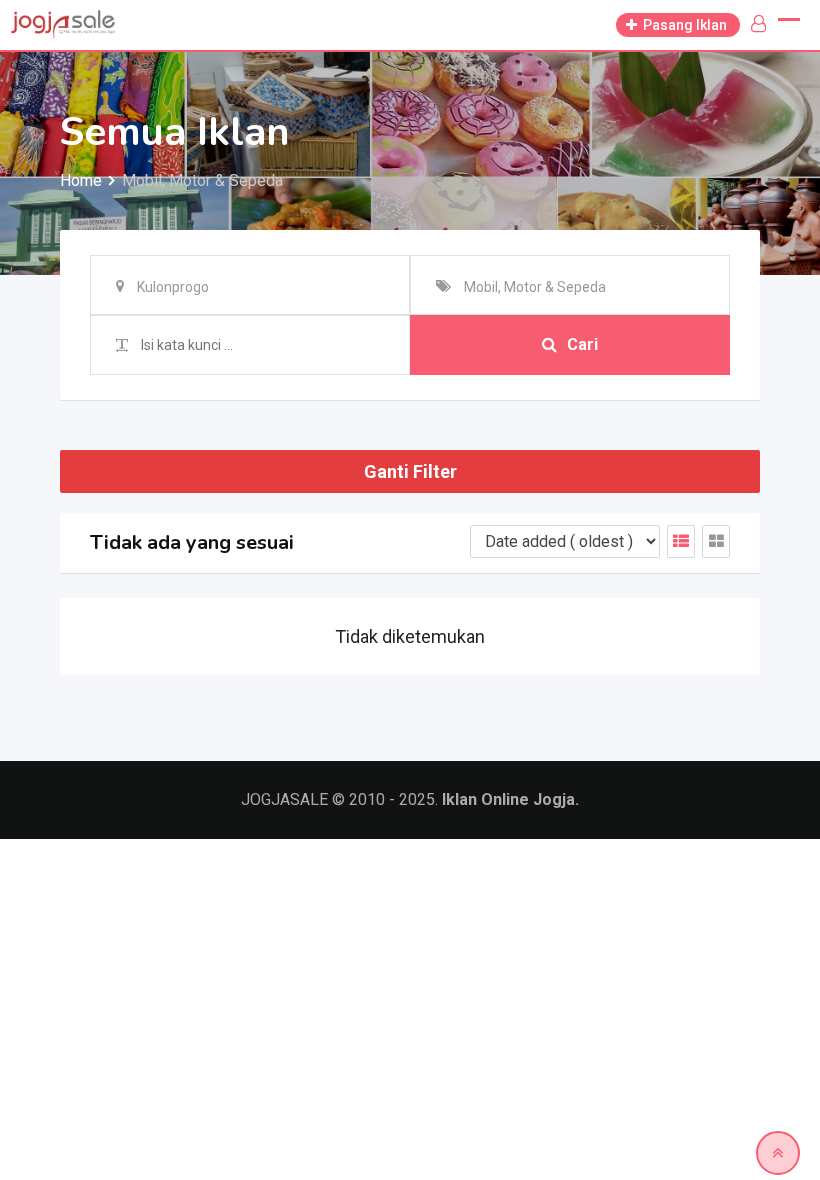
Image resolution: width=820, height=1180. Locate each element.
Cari (582, 344)
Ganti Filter (410, 471)
